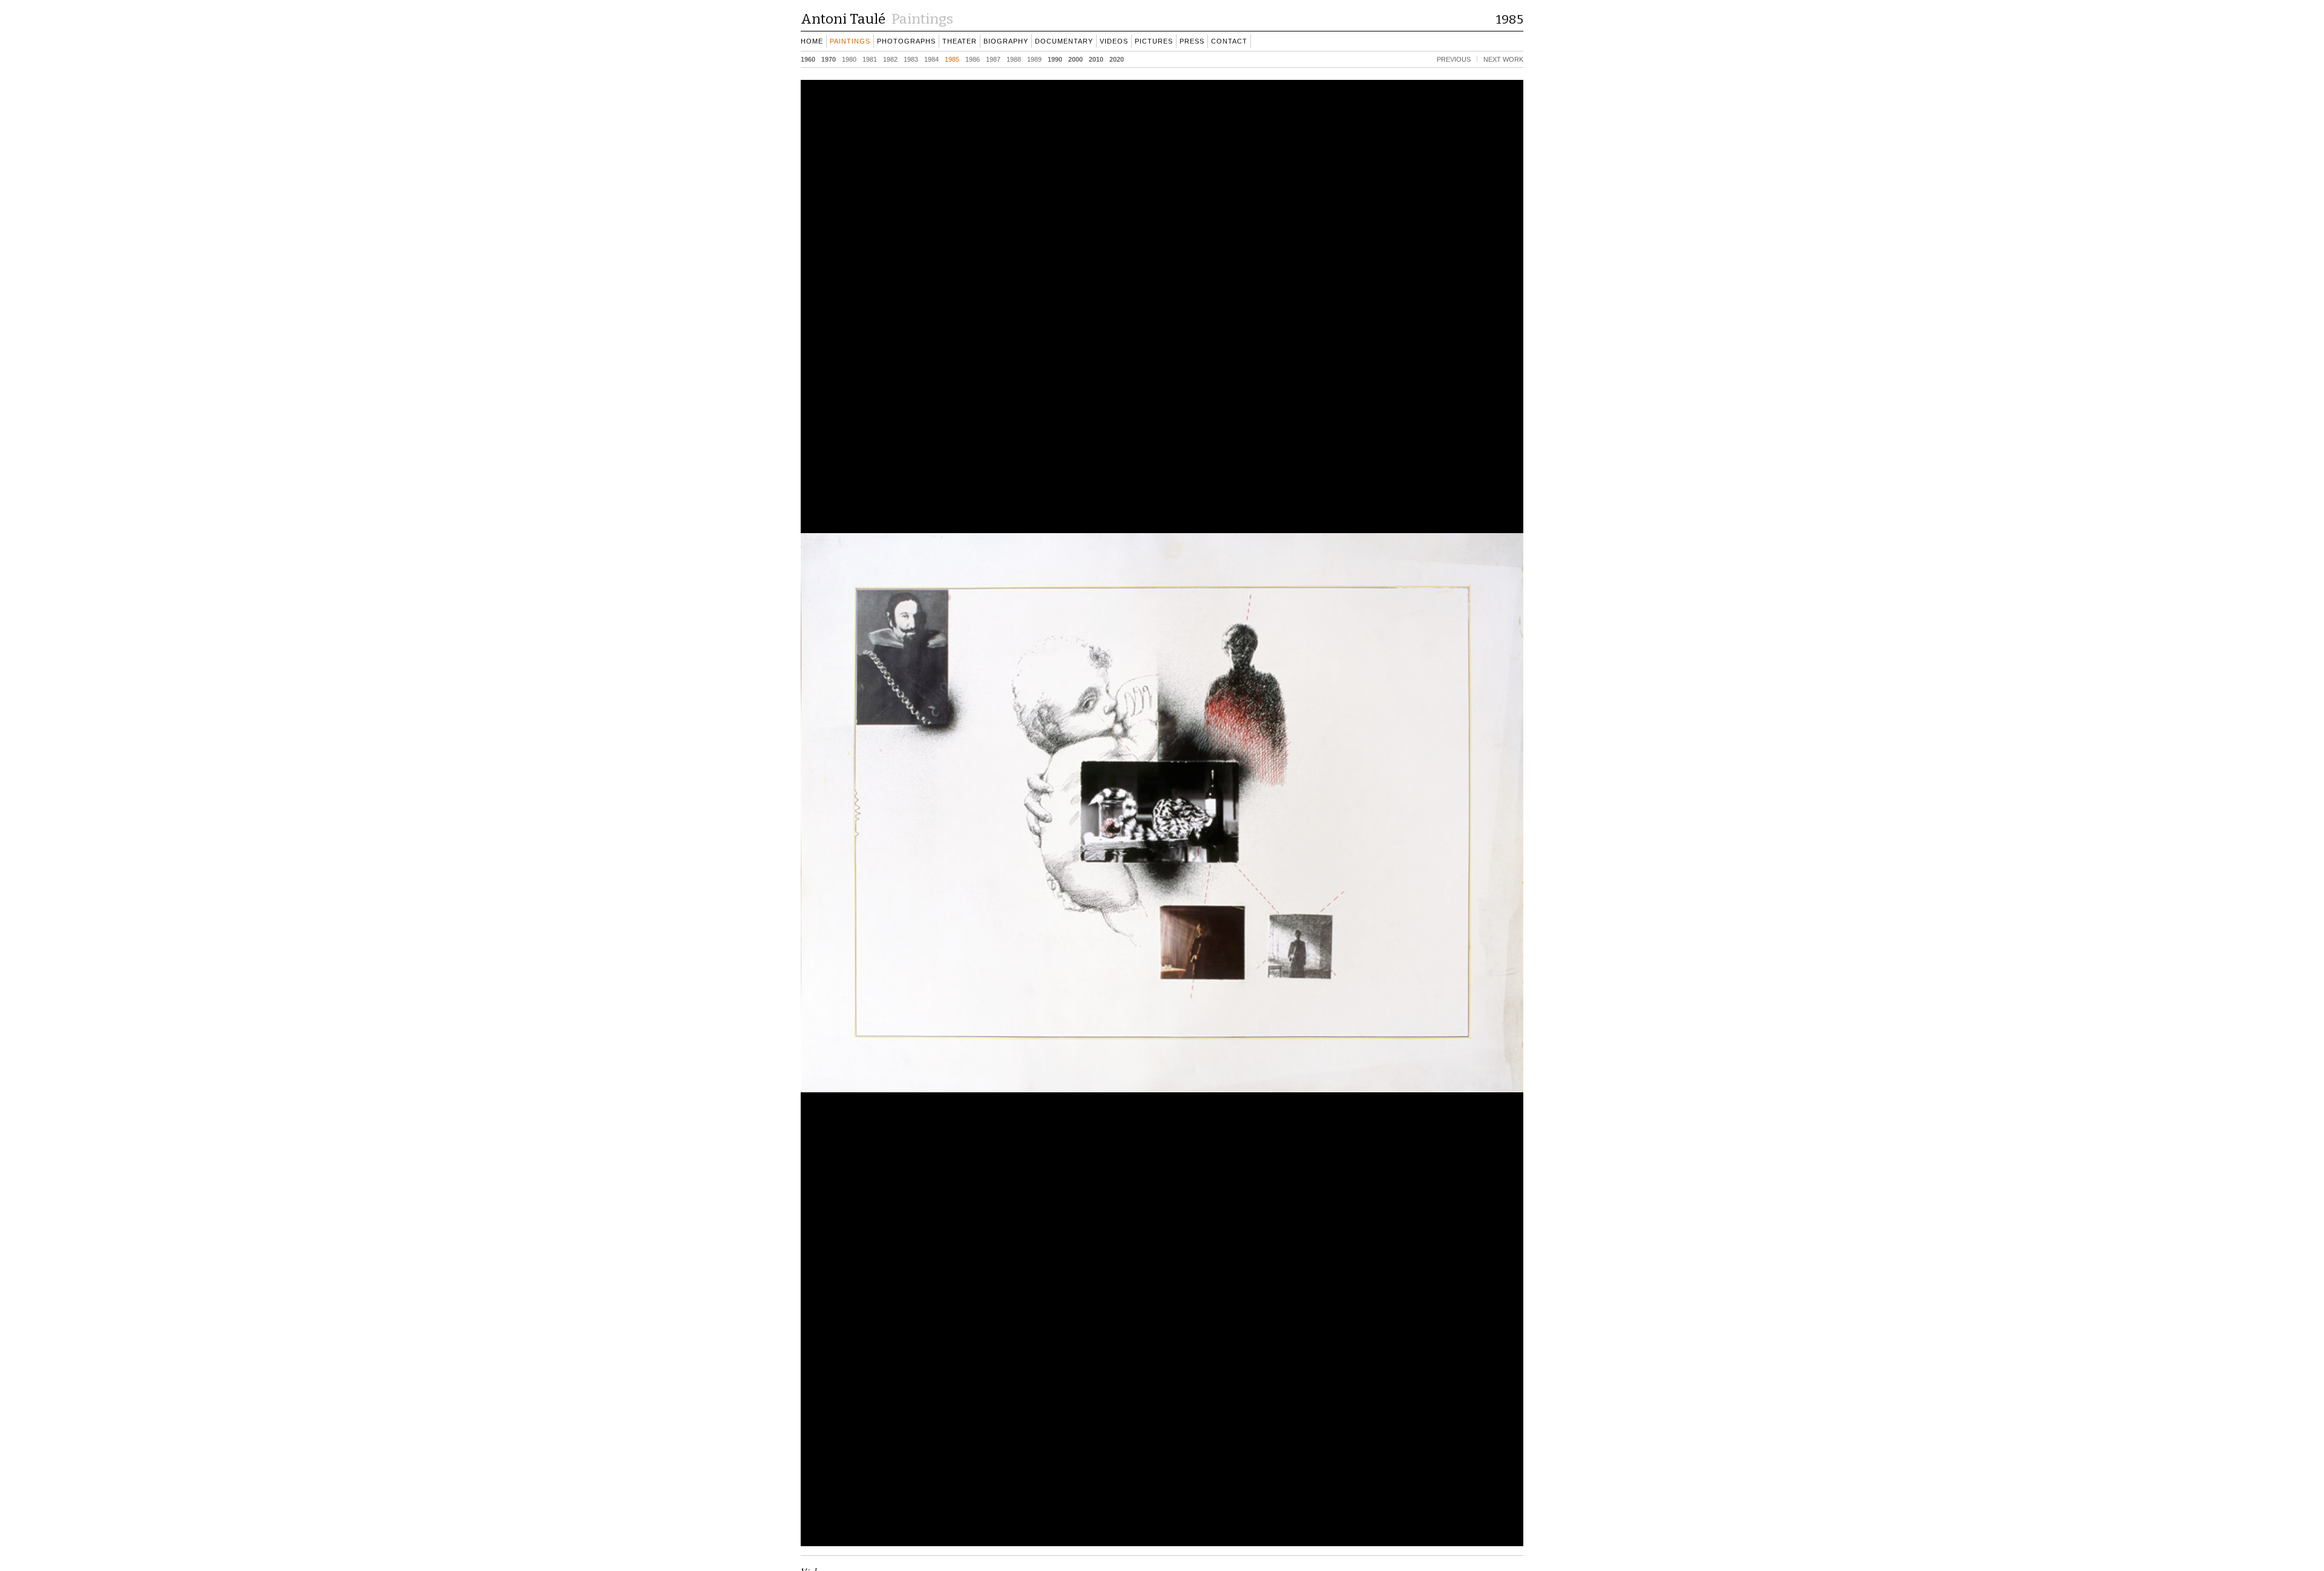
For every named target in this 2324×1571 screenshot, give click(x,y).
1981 (870, 59)
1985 (952, 59)
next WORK (1503, 59)
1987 (993, 59)
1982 (890, 59)
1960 (808, 59)
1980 (849, 59)
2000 (1075, 59)
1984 (931, 59)
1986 (973, 59)
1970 (829, 59)
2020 (1117, 59)
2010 (1096, 59)
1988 (1014, 59)
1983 (911, 59)
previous (1454, 59)
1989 (1034, 59)
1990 (1055, 59)
